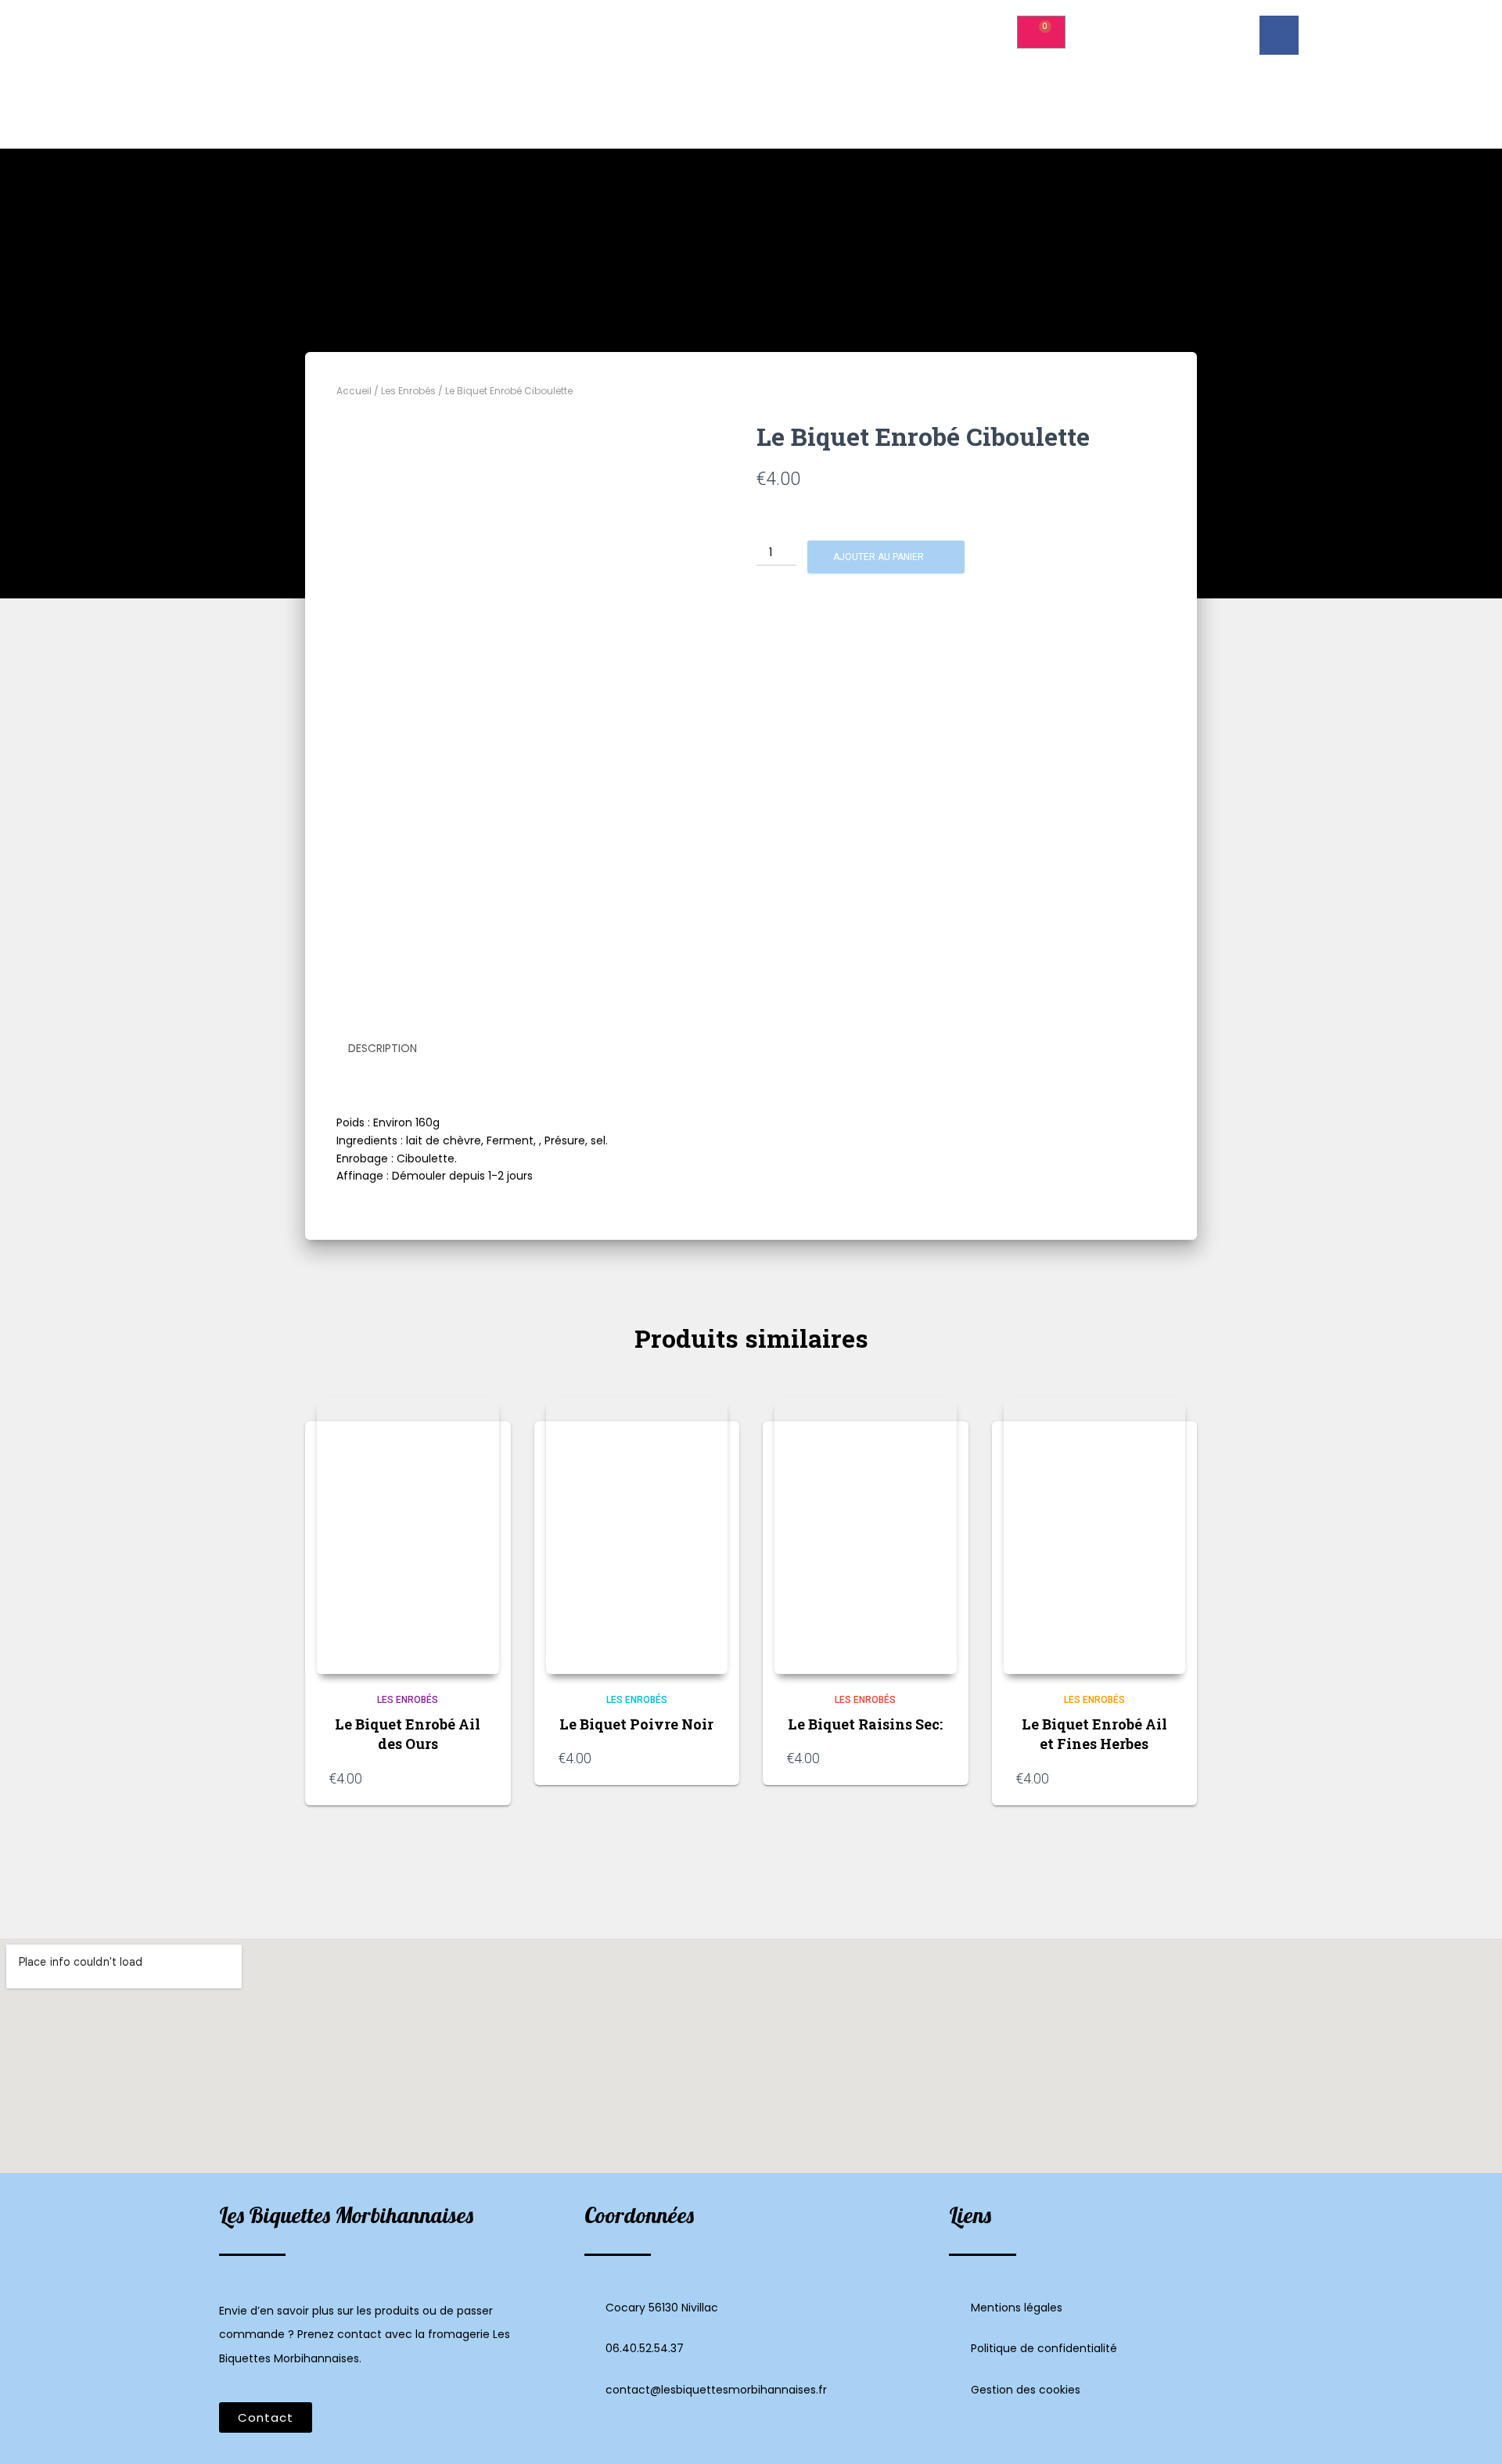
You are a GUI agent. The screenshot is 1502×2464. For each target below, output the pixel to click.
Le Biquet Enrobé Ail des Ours (408, 1734)
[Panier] (1041, 32)
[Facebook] (1279, 35)
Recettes (669, 62)
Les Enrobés (408, 391)
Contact (834, 62)
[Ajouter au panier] (480, 1778)
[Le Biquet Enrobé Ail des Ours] (408, 1536)
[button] (266, 2417)
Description (383, 1048)
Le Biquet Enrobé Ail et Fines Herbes (1094, 1734)
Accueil (568, 26)
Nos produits (797, 26)
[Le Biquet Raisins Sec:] (866, 1536)
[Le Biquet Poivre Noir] (637, 1536)
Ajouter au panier (879, 557)
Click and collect (907, 26)
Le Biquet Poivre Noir (636, 1724)
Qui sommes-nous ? (676, 26)
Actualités (753, 62)
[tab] (394, 1049)
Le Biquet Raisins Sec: (865, 1724)
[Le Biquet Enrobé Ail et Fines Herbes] (1095, 1536)
